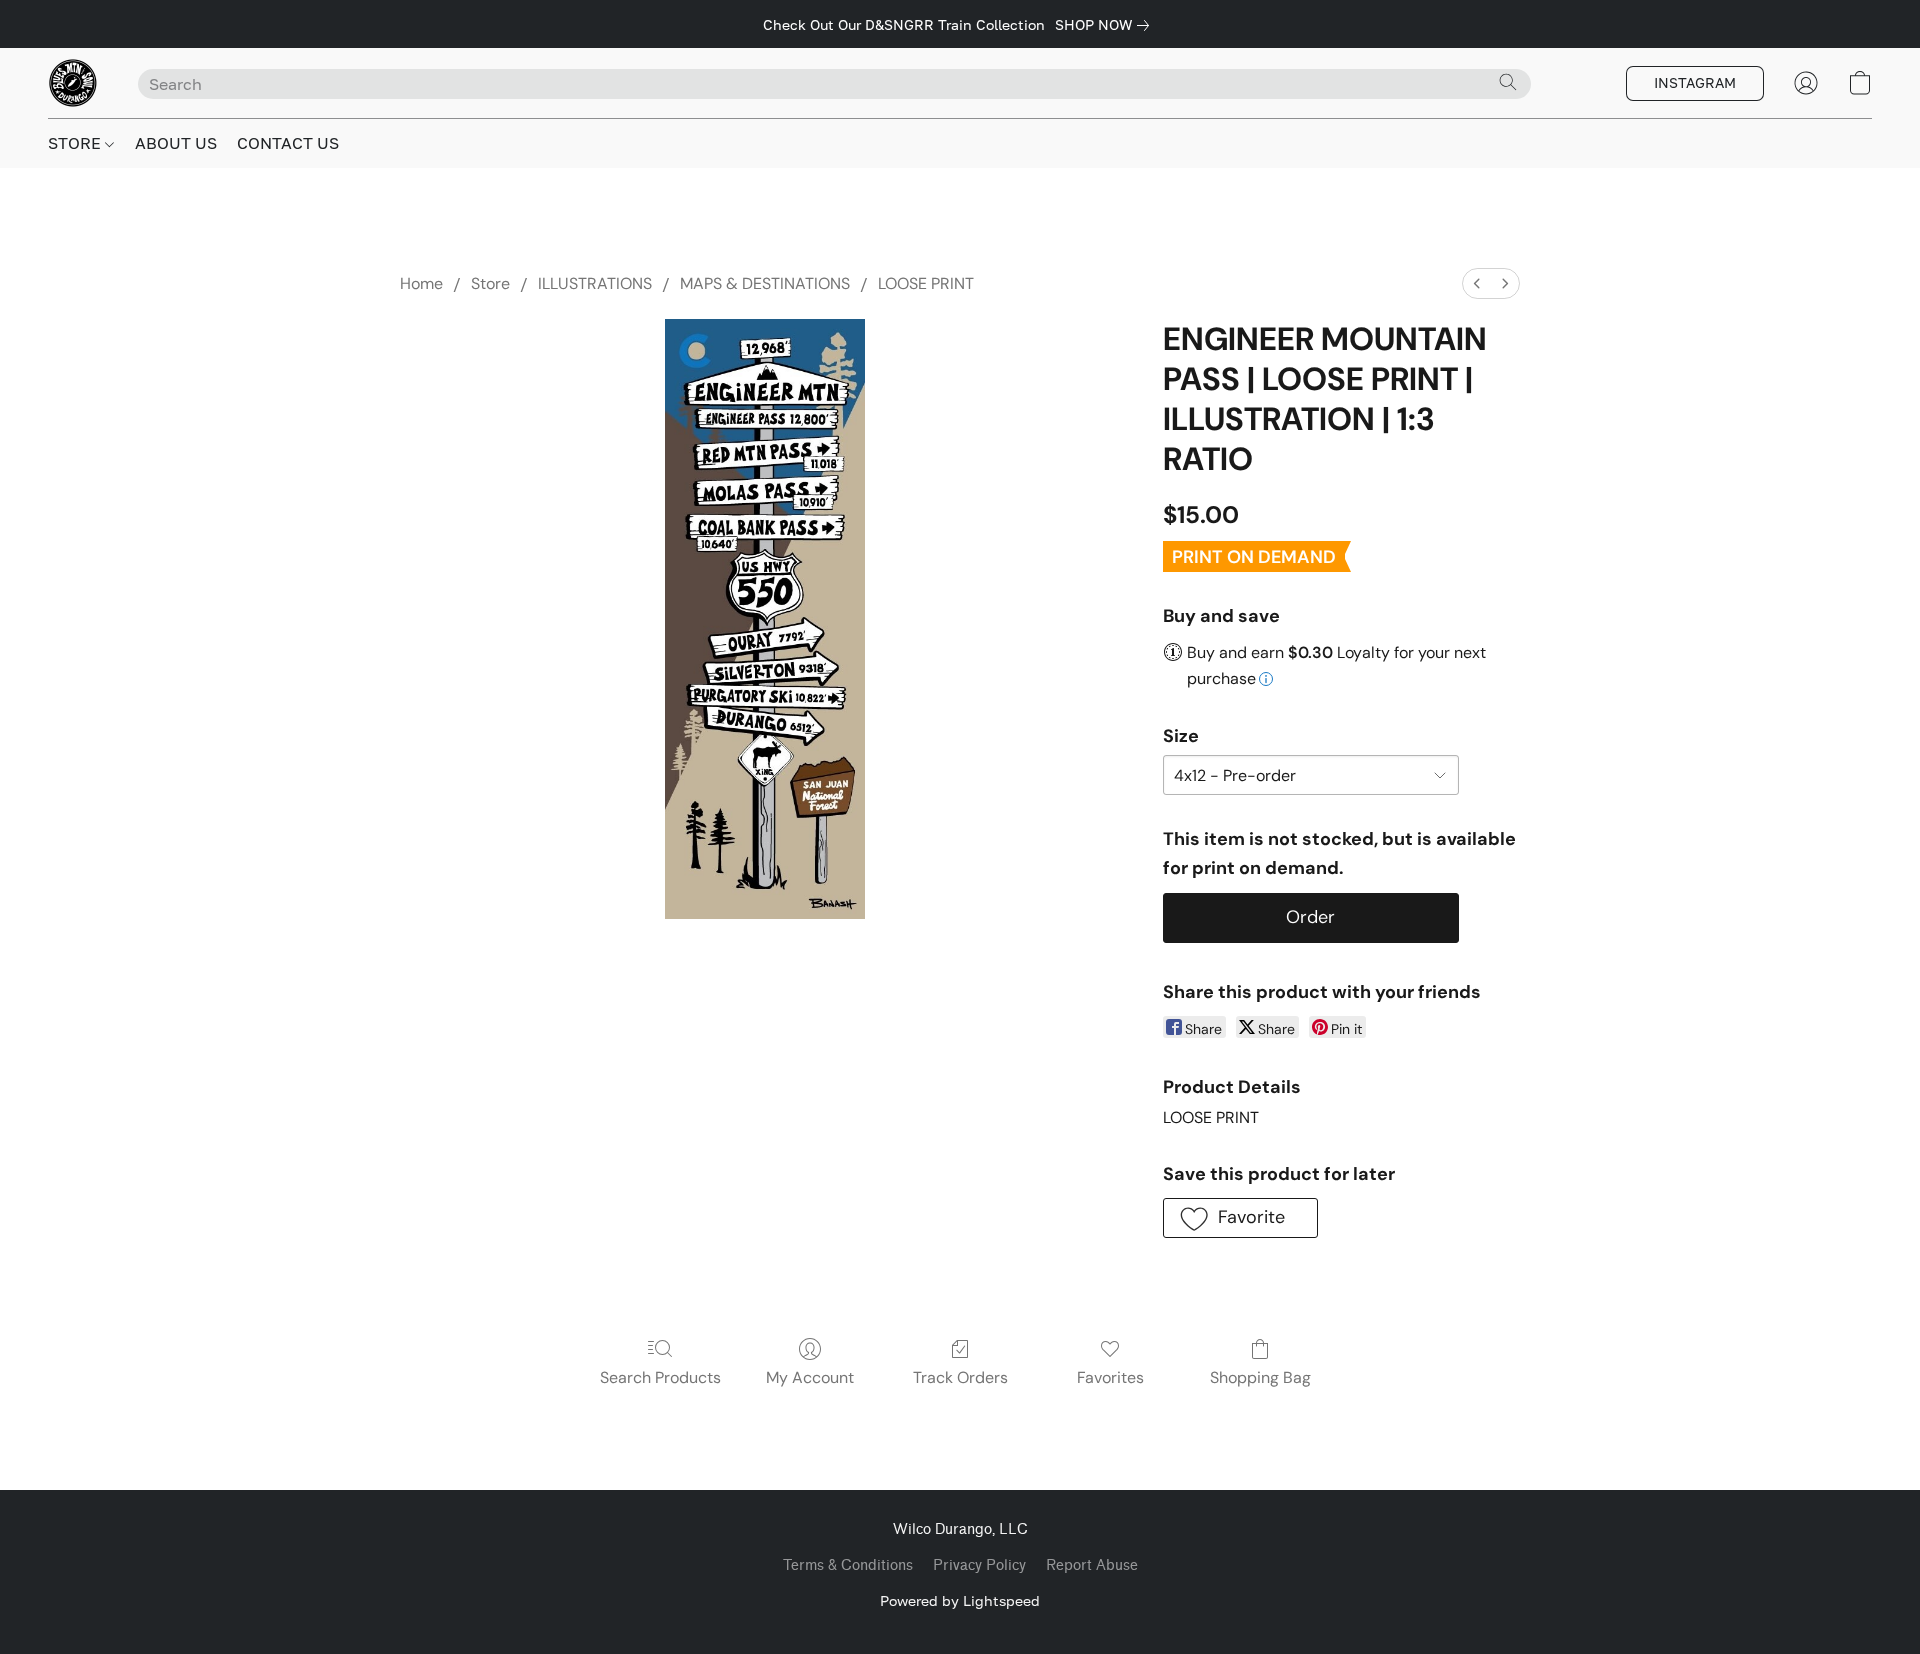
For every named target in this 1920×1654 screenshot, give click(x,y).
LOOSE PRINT (926, 283)
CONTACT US (288, 143)
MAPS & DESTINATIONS (765, 283)
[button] (73, 83)
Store (490, 283)
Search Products (660, 1377)
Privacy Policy (979, 1565)
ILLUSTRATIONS (595, 283)
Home (421, 283)
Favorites (1110, 1377)
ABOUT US (176, 143)
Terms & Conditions (848, 1565)
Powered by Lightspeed (960, 1600)
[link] (1106, 25)
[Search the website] (1508, 82)
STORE (76, 143)
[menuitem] (1477, 283)
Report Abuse (1092, 1565)
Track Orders (960, 1377)
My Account (810, 1377)
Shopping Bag (1260, 1377)
